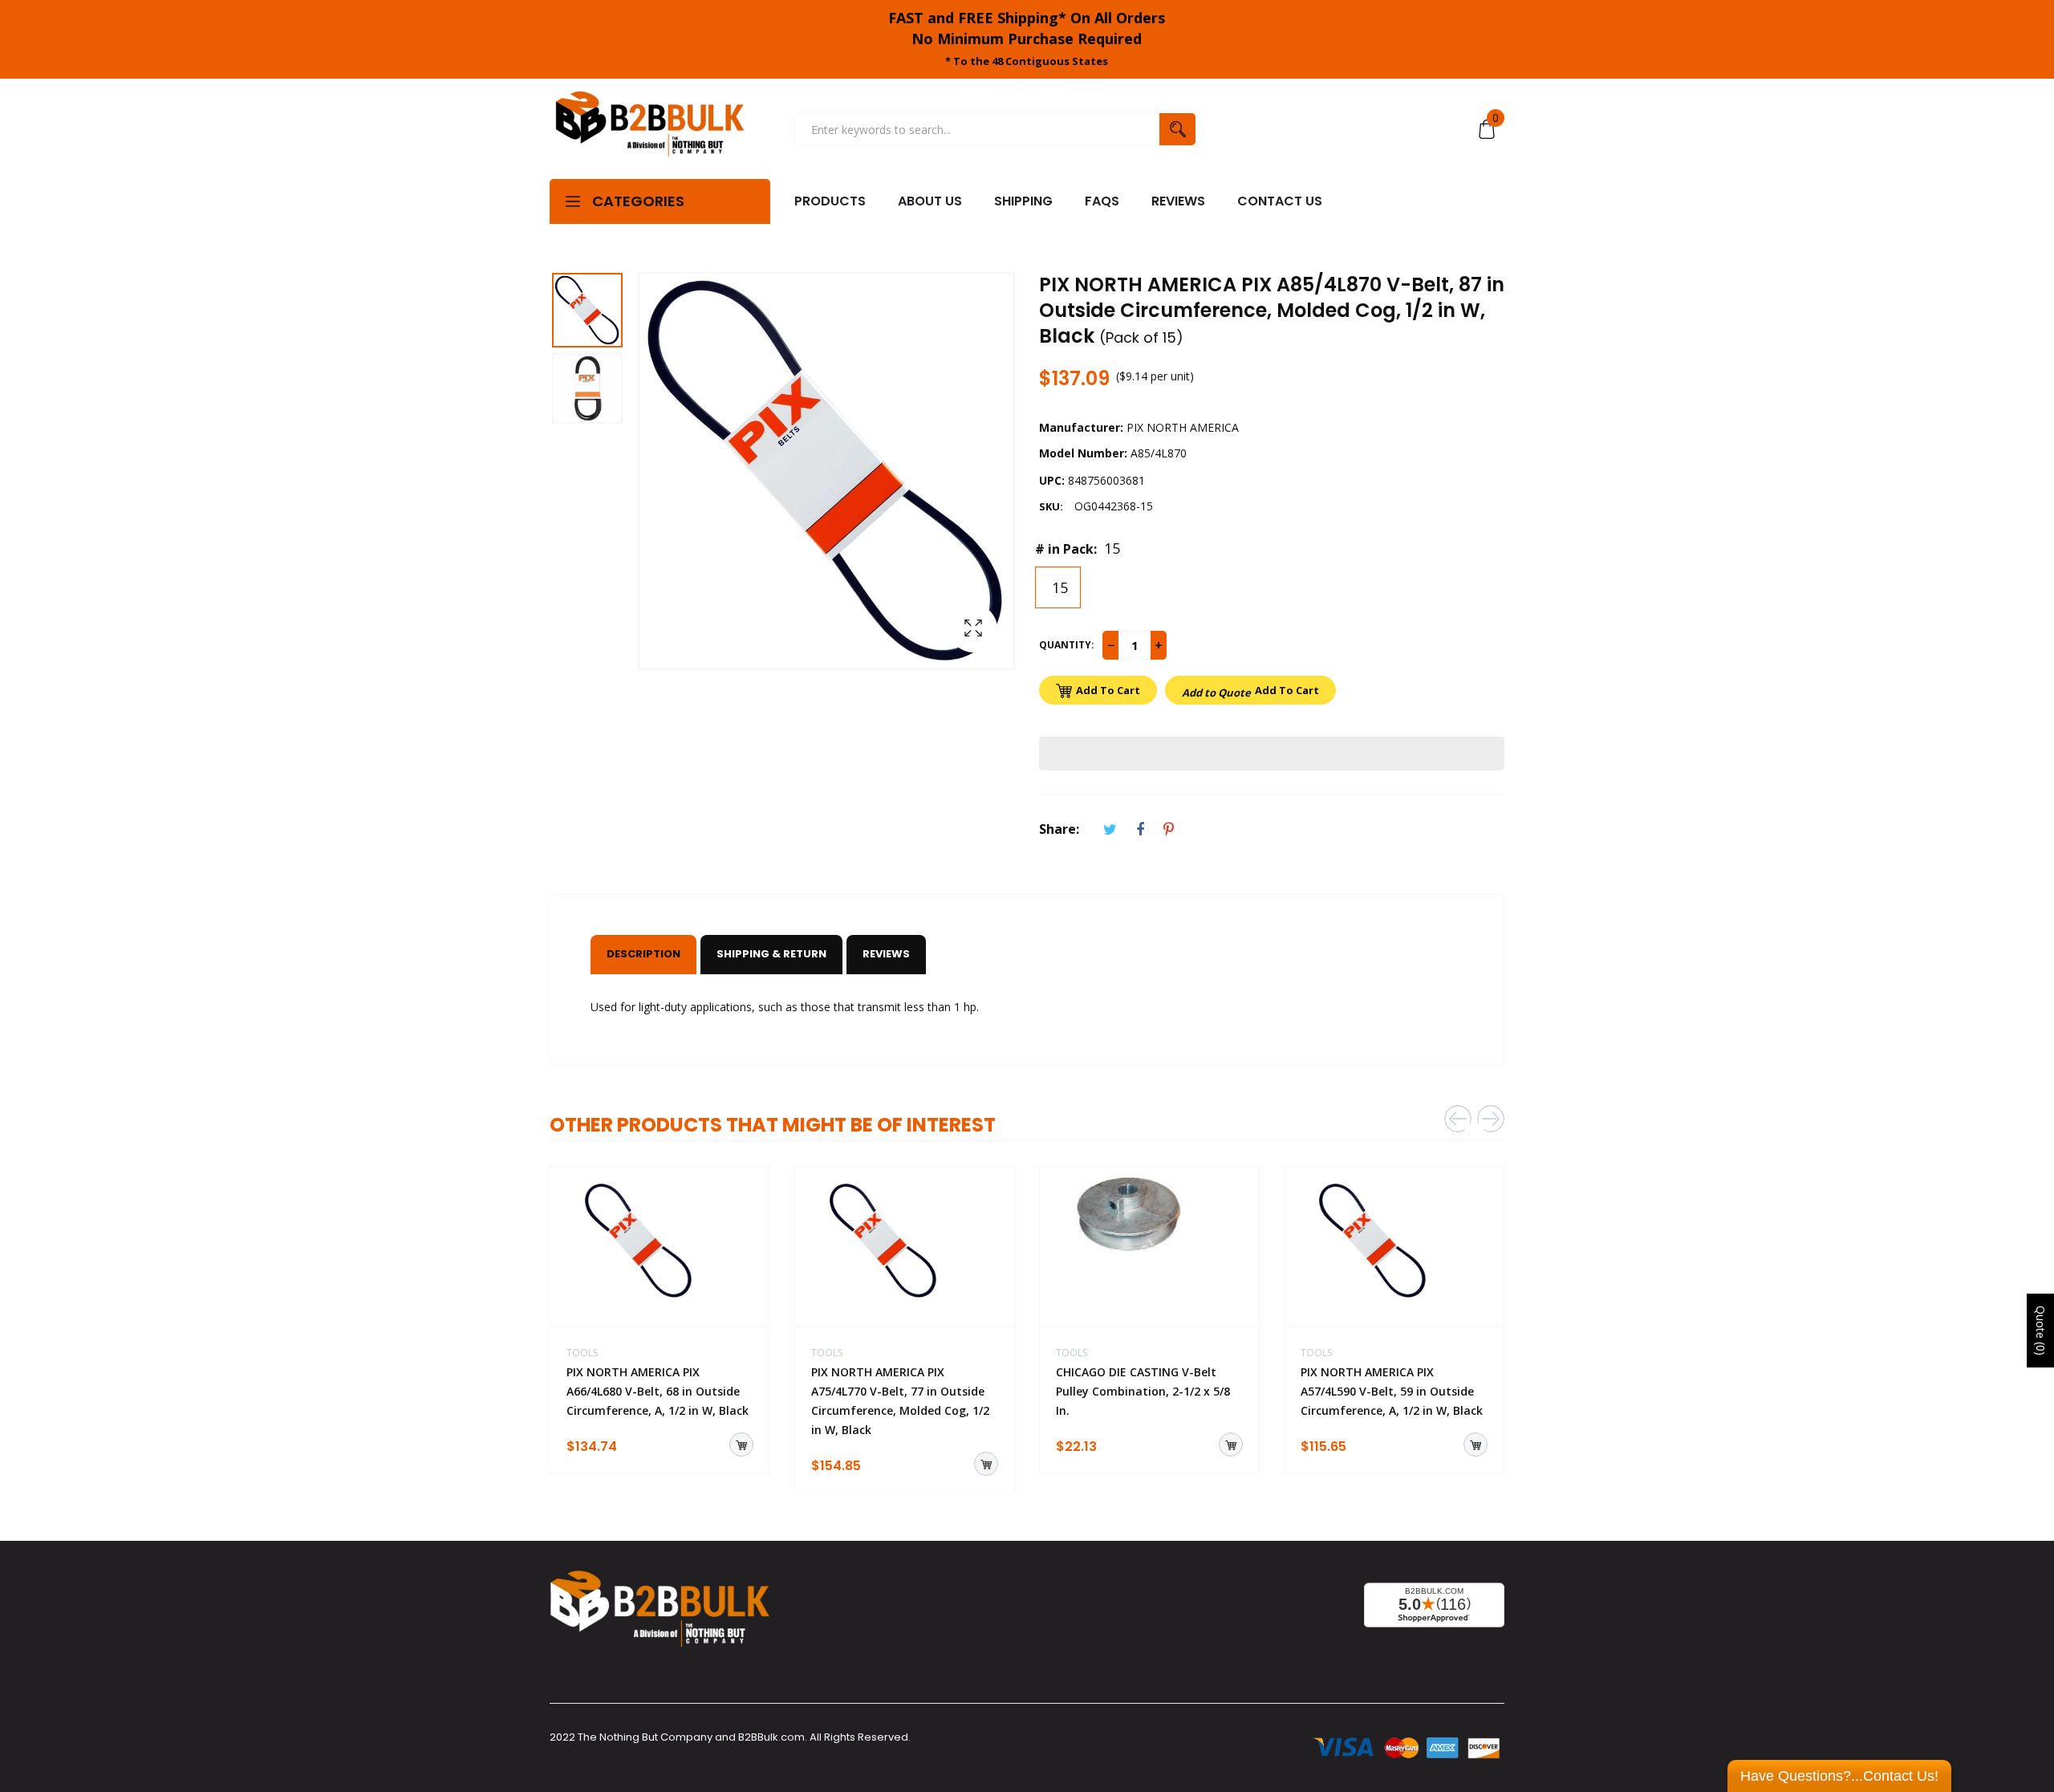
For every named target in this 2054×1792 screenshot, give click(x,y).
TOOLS (582, 1353)
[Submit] (741, 1445)
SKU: (1051, 506)
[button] (1272, 754)
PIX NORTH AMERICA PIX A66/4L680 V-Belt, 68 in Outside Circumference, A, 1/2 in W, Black (658, 1391)
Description (643, 954)
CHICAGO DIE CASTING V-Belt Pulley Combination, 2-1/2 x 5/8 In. (1143, 1391)
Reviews (886, 954)
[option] (594, 312)
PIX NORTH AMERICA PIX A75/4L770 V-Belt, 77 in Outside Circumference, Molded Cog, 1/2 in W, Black (900, 1401)
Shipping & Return (771, 954)
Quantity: (1067, 645)
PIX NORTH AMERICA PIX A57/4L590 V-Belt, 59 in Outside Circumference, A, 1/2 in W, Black (1392, 1391)
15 (1058, 587)
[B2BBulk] (650, 129)
